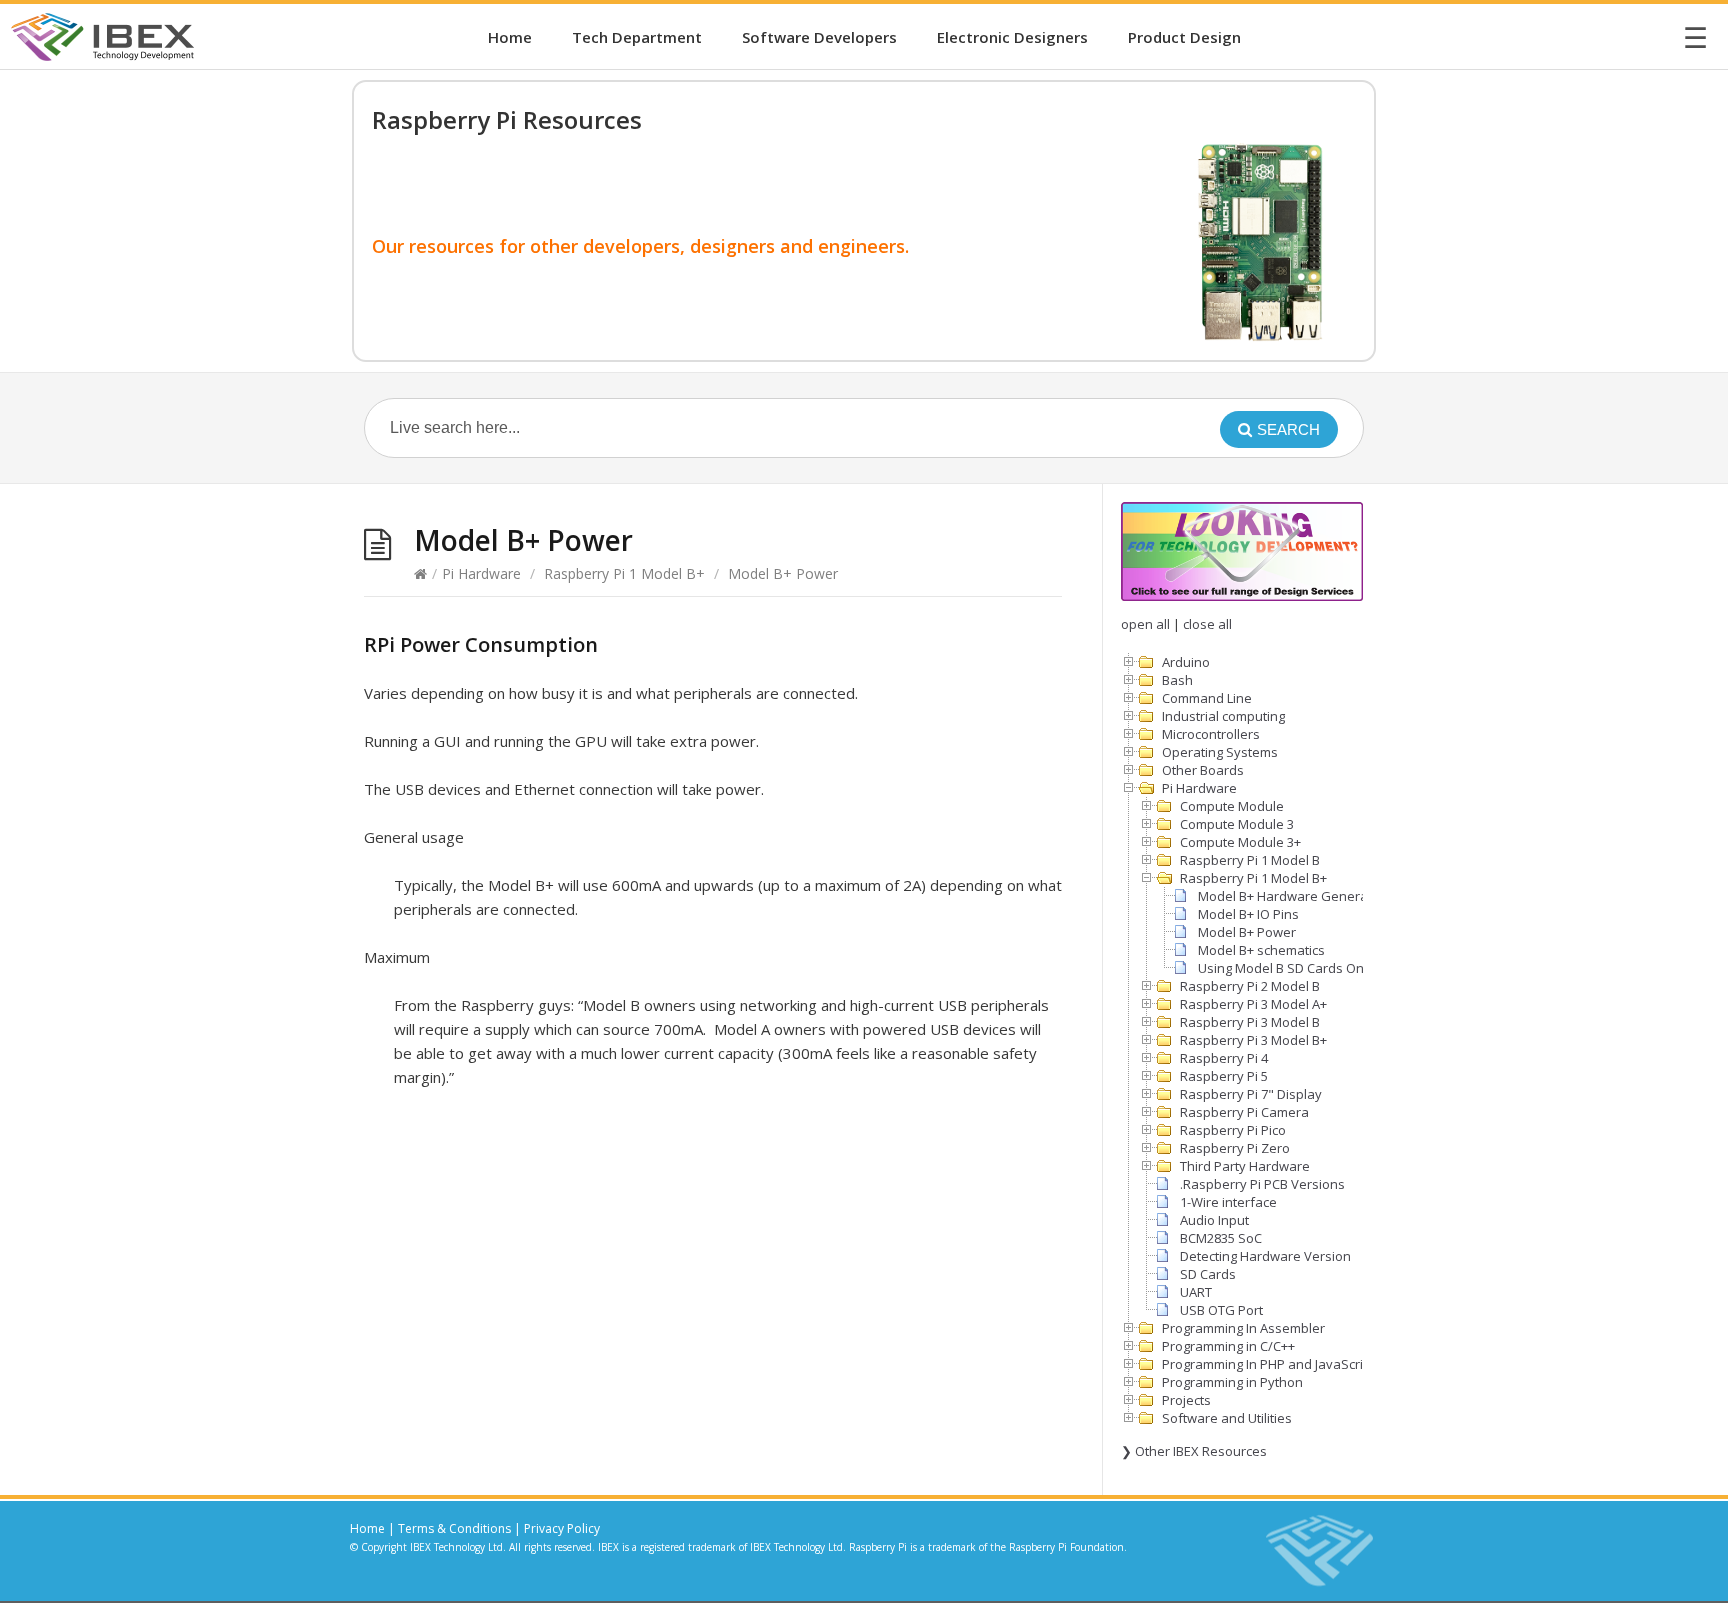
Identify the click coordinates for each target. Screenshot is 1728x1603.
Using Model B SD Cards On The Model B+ (1323, 968)
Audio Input (1214, 1220)
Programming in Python (1232, 1382)
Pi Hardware (481, 573)
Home (510, 37)
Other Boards (1203, 770)
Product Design (1184, 37)
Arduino (1186, 662)
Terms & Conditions (454, 1528)
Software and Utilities (1227, 1418)
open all (1145, 624)
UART (1196, 1292)
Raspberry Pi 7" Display (1251, 1094)
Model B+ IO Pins (1248, 914)
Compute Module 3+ (1240, 842)
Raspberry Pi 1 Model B (1250, 860)
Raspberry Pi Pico (1233, 1130)
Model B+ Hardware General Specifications (1328, 896)
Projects (1186, 1400)
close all (1207, 624)
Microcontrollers (1211, 734)
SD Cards (1208, 1274)
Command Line (1207, 698)
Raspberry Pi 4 (1224, 1058)
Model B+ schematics (1261, 950)
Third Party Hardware (1245, 1166)
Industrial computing (1223, 716)
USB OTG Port (1221, 1310)
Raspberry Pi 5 (1224, 1076)
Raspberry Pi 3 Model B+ (1253, 1040)
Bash (1177, 680)
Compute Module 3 (1237, 824)
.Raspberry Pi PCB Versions (1262, 1184)
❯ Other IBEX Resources (1194, 1451)
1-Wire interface (1228, 1202)
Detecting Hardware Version (1265, 1256)
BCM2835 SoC (1221, 1238)
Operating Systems (1220, 752)
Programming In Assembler (1243, 1328)
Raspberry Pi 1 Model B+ (624, 573)
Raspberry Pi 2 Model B (1250, 986)
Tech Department (637, 37)
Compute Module (1232, 806)
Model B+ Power (1247, 932)
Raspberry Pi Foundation (1066, 1547)
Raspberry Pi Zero (1235, 1148)
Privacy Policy (562, 1528)
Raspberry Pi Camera (1244, 1112)
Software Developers (819, 37)
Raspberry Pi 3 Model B (1250, 1022)
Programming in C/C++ (1228, 1346)
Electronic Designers (1012, 37)
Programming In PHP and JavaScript (1268, 1364)
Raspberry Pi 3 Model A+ (1253, 1004)
